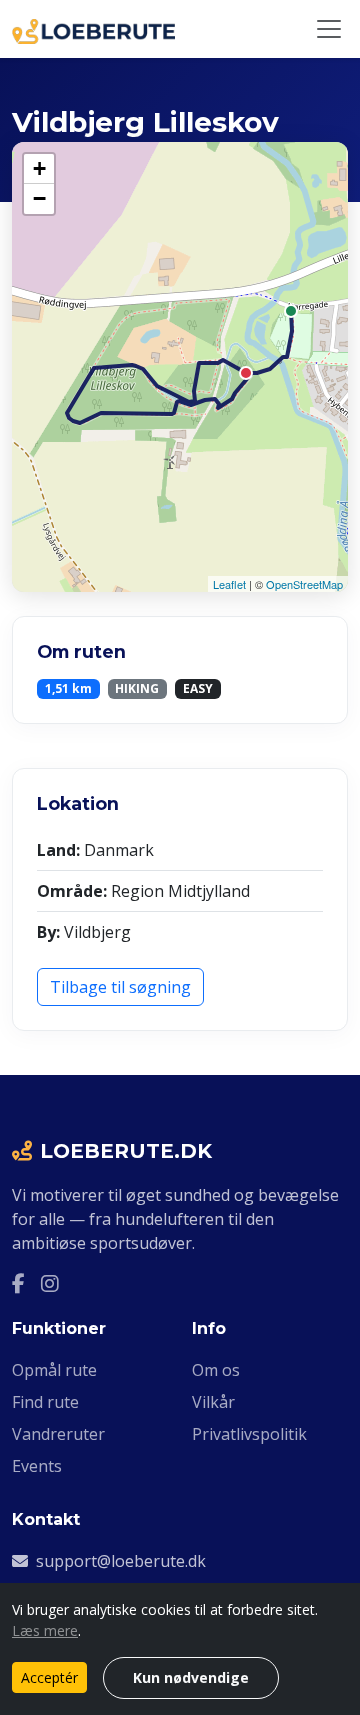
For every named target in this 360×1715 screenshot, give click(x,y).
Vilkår (213, 1402)
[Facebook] (18, 1283)
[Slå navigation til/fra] (329, 29)
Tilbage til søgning (120, 987)
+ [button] (39, 168)
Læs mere (45, 1630)
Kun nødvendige (191, 1677)
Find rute (45, 1402)
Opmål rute (54, 1370)
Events (37, 1466)
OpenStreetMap (304, 584)
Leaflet (229, 584)
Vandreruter (58, 1434)
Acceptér (49, 1677)
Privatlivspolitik (249, 1434)
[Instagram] (50, 1283)
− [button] (39, 198)
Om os (216, 1370)
